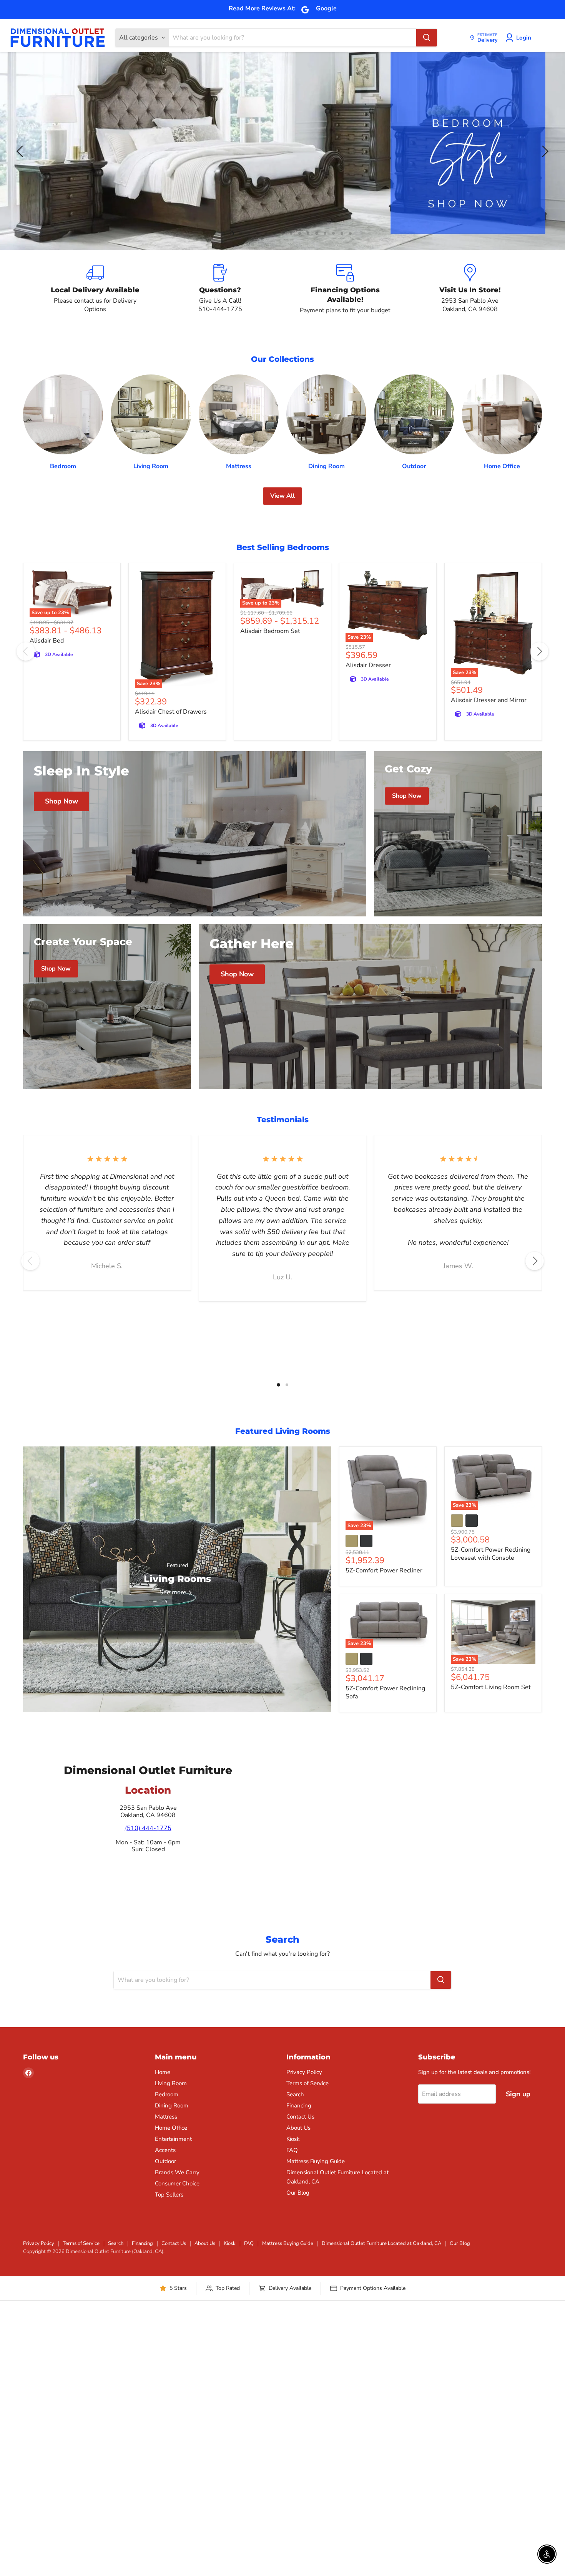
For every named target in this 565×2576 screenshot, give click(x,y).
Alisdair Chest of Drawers (171, 712)
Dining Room (172, 2106)
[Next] (539, 651)
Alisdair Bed (47, 641)
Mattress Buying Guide (316, 2161)
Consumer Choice (177, 2183)
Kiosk (293, 2139)
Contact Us (300, 2117)
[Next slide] (544, 151)
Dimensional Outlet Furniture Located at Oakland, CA (381, 2243)
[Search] (427, 38)
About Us (298, 2128)
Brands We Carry (177, 2172)
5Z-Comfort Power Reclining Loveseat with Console (491, 1554)
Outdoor (165, 2161)
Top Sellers (169, 2195)
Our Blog (298, 2193)
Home (163, 2072)
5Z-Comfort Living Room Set (491, 1687)
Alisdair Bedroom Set (270, 631)
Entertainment (173, 2139)
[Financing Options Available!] (345, 289)
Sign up (518, 2094)
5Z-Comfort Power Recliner (384, 1570)
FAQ (292, 2150)
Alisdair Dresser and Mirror (489, 700)
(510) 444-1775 (148, 1828)
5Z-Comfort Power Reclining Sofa (385, 1692)
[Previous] (26, 651)
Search (295, 2094)
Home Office (171, 2128)
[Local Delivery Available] (95, 289)
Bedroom (167, 2094)
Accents (165, 2150)
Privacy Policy (304, 2072)
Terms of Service (307, 2083)
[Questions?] (220, 289)
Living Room (171, 2083)
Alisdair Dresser (368, 665)
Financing (299, 2106)
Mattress (166, 2117)
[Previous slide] (21, 151)
